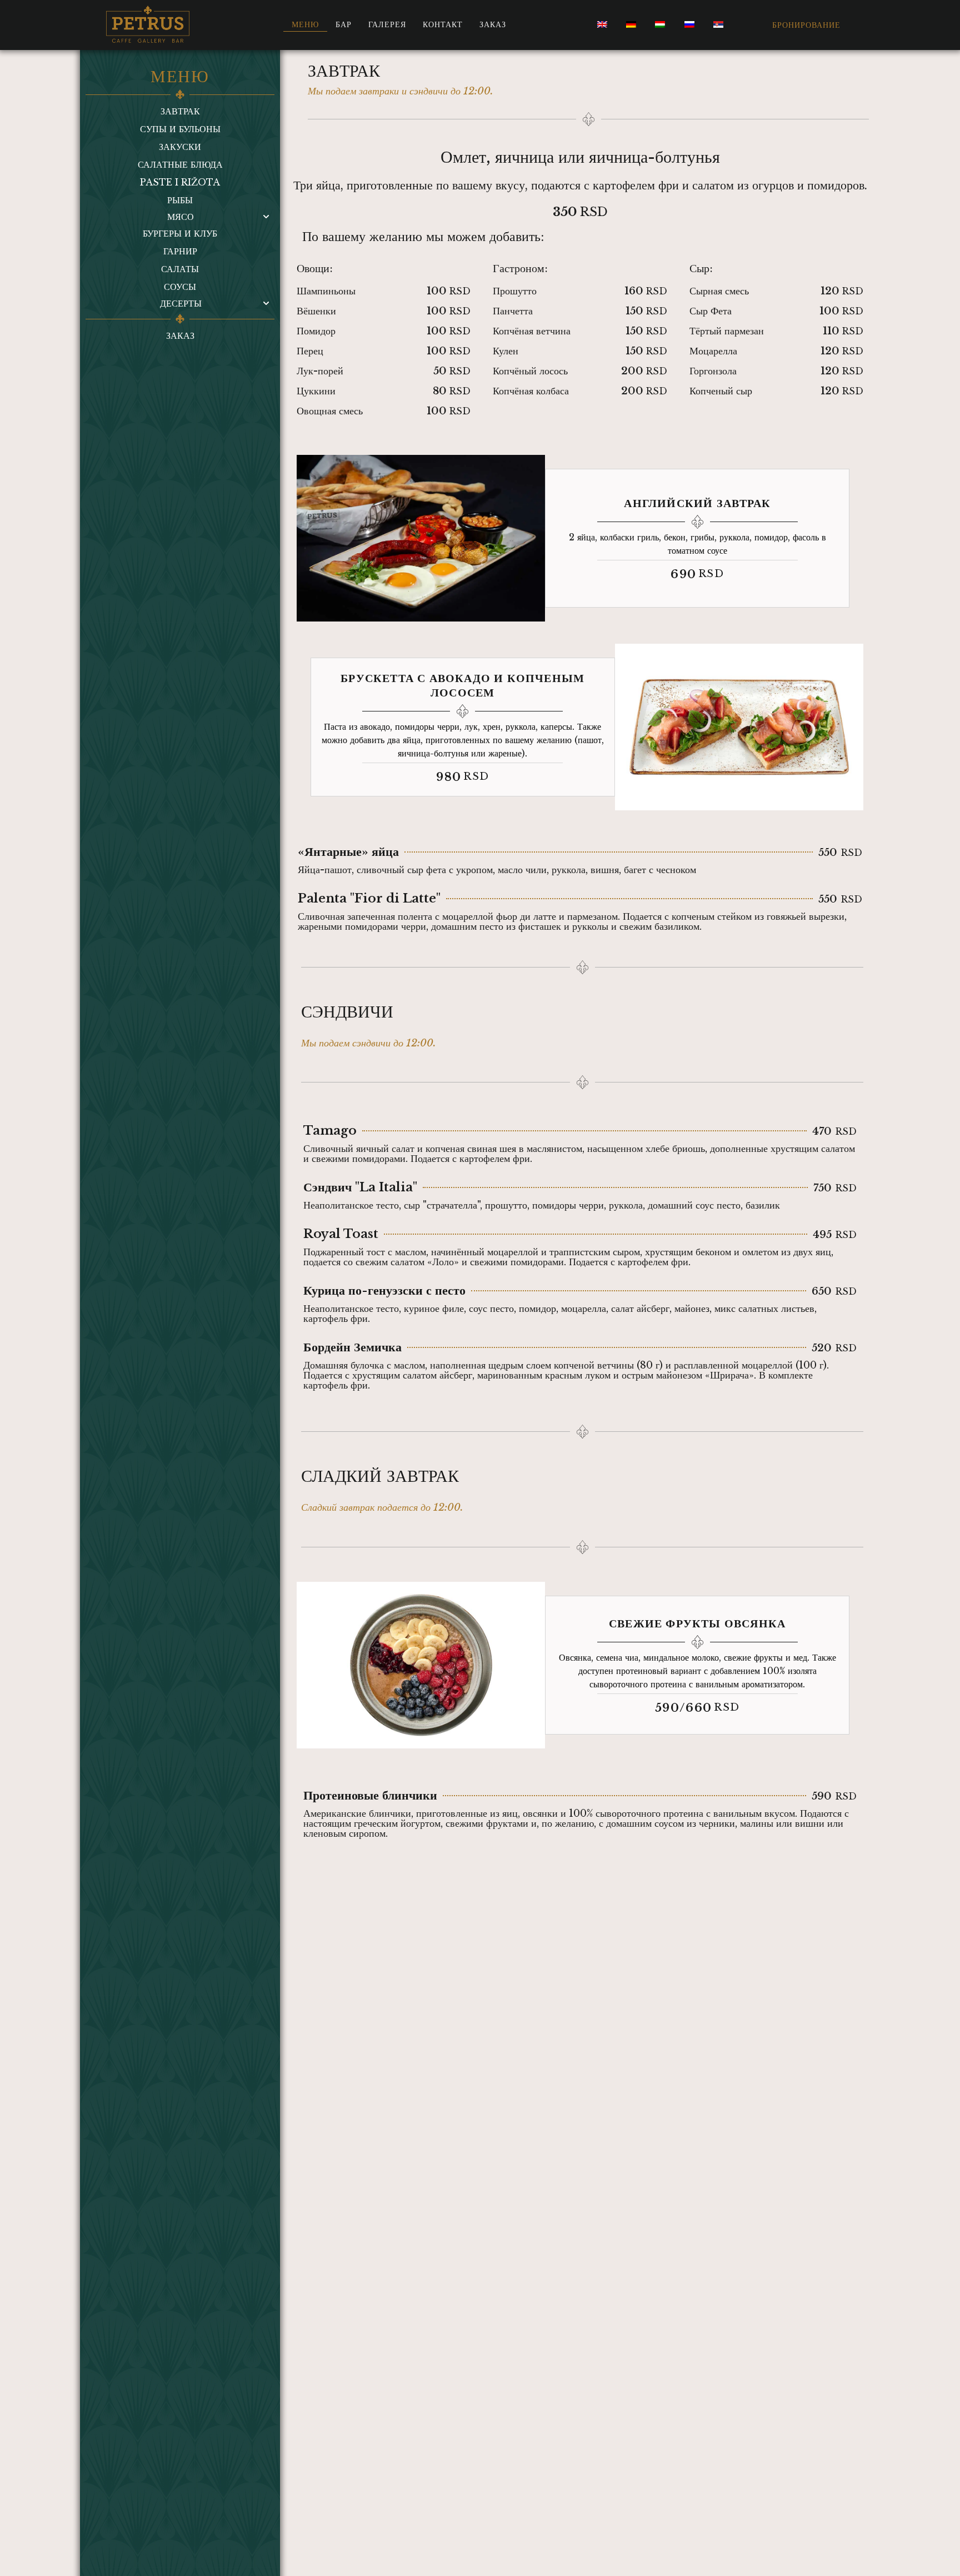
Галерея (387, 24)
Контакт (443, 24)
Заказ (493, 24)
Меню (305, 24)
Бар (344, 24)
